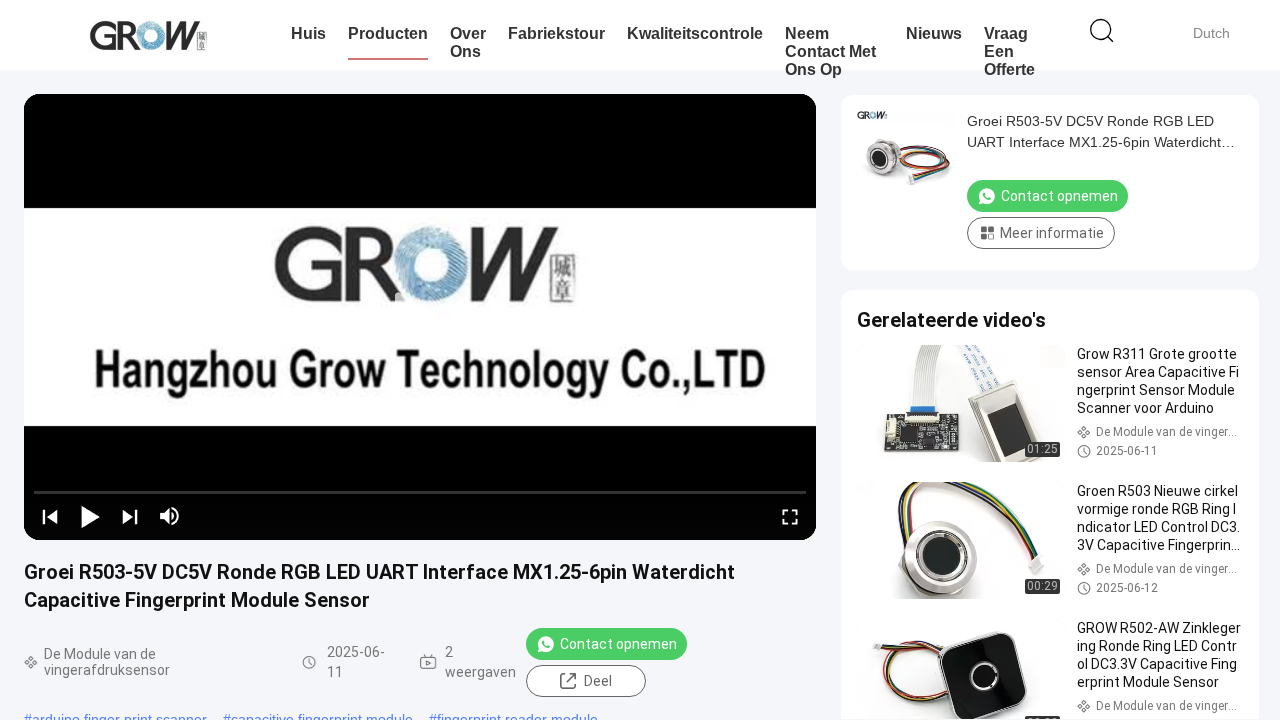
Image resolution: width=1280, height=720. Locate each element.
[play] (420, 317)
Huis (308, 33)
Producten (388, 33)
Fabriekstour (556, 33)
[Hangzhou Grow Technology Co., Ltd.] (147, 35)
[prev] (50, 516)
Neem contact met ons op (830, 51)
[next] (130, 516)
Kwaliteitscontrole (695, 33)
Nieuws (934, 33)
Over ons (468, 42)
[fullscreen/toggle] (790, 516)
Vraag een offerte (1009, 51)
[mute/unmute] (170, 516)
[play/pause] (90, 516)
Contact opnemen (618, 644)
